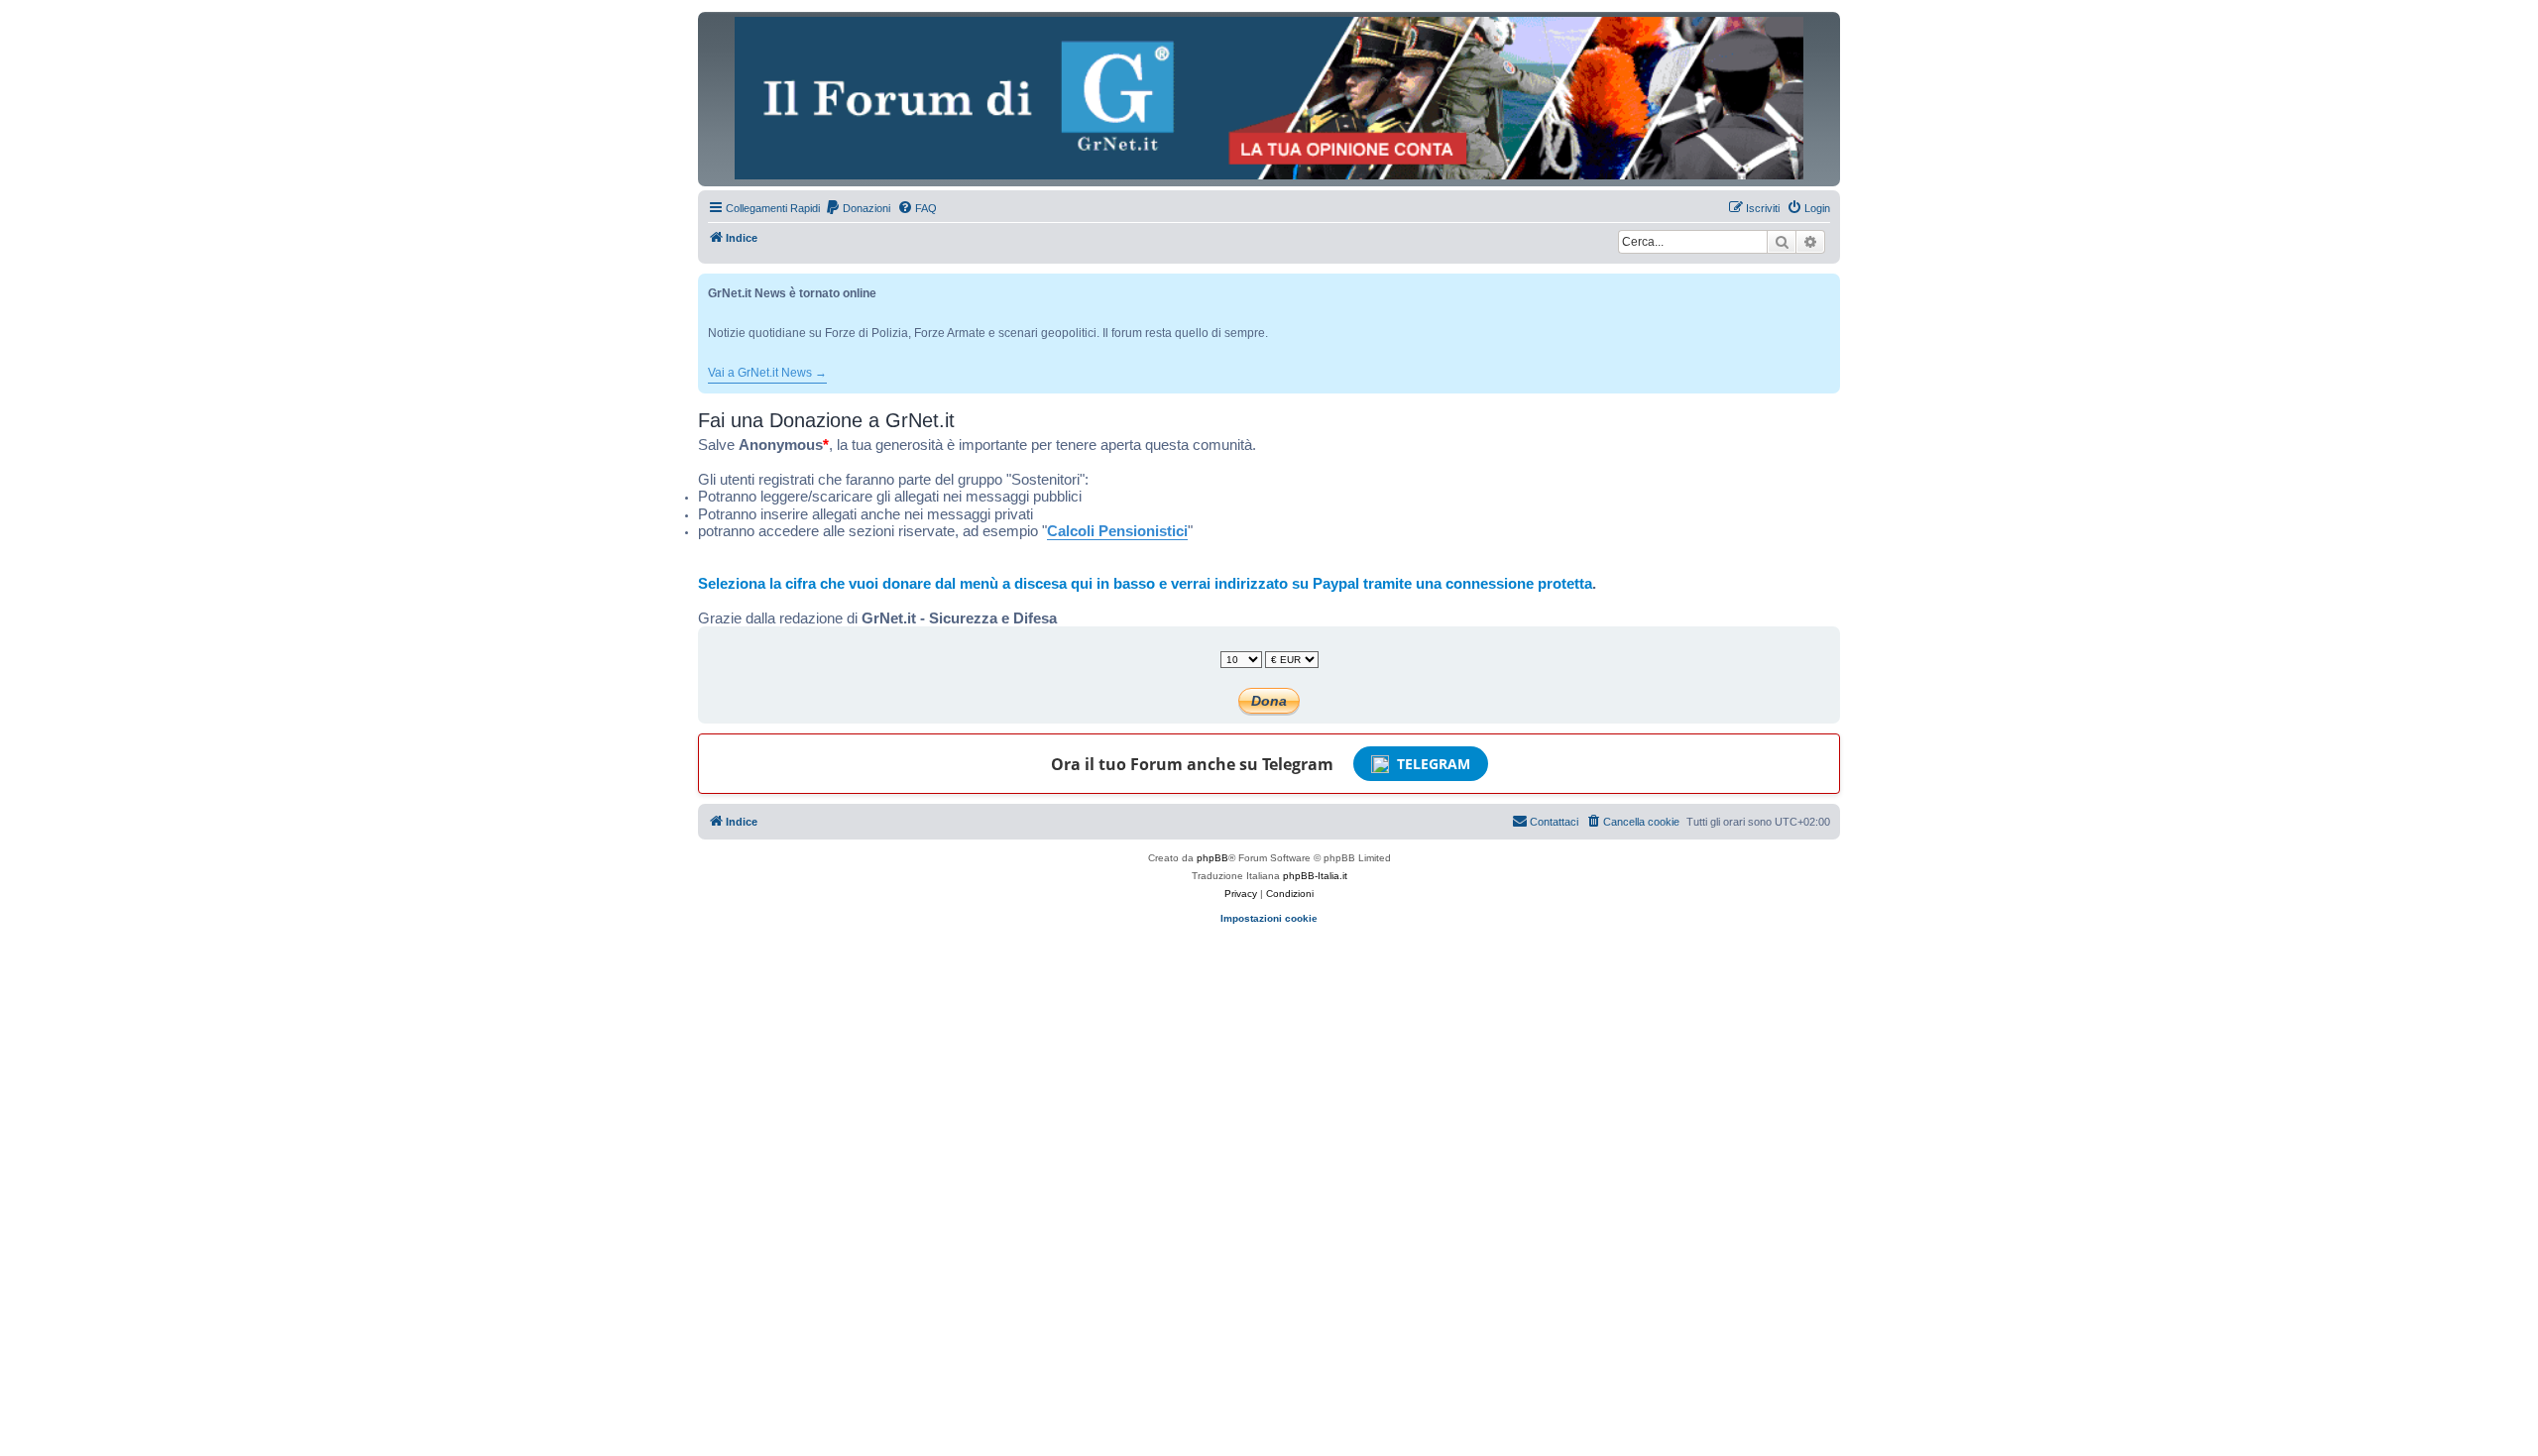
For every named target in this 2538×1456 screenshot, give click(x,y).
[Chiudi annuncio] (1827, 285)
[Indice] (1269, 98)
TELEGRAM (1434, 764)
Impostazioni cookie (1269, 918)
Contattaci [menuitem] (1554, 822)
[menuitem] (858, 208)
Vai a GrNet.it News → (767, 373)
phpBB (1212, 858)
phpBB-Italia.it (1315, 876)
